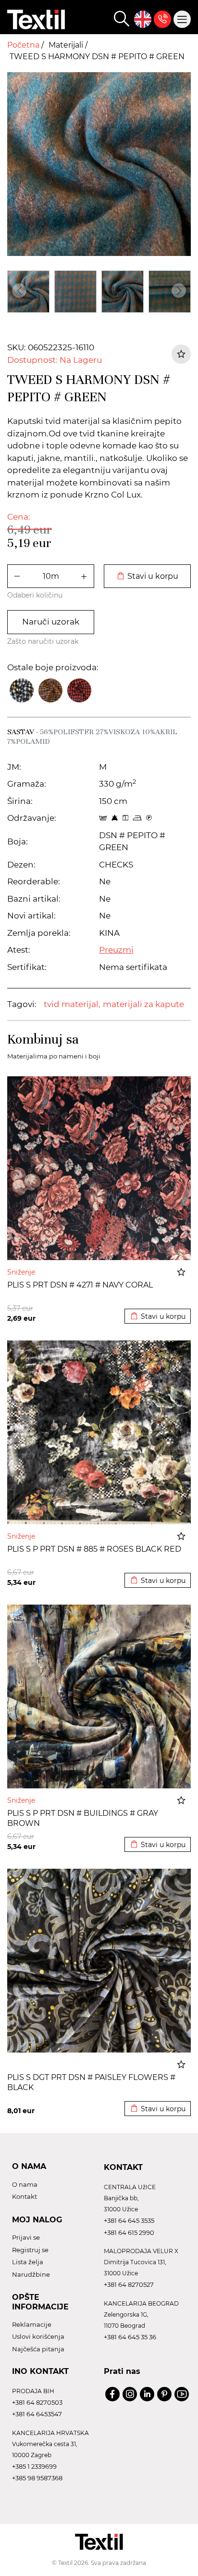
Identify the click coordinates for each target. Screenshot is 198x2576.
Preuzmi (116, 950)
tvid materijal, (72, 1004)
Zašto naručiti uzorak (43, 641)
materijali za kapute (143, 1004)
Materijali (67, 45)
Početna (24, 45)
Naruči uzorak (51, 622)
